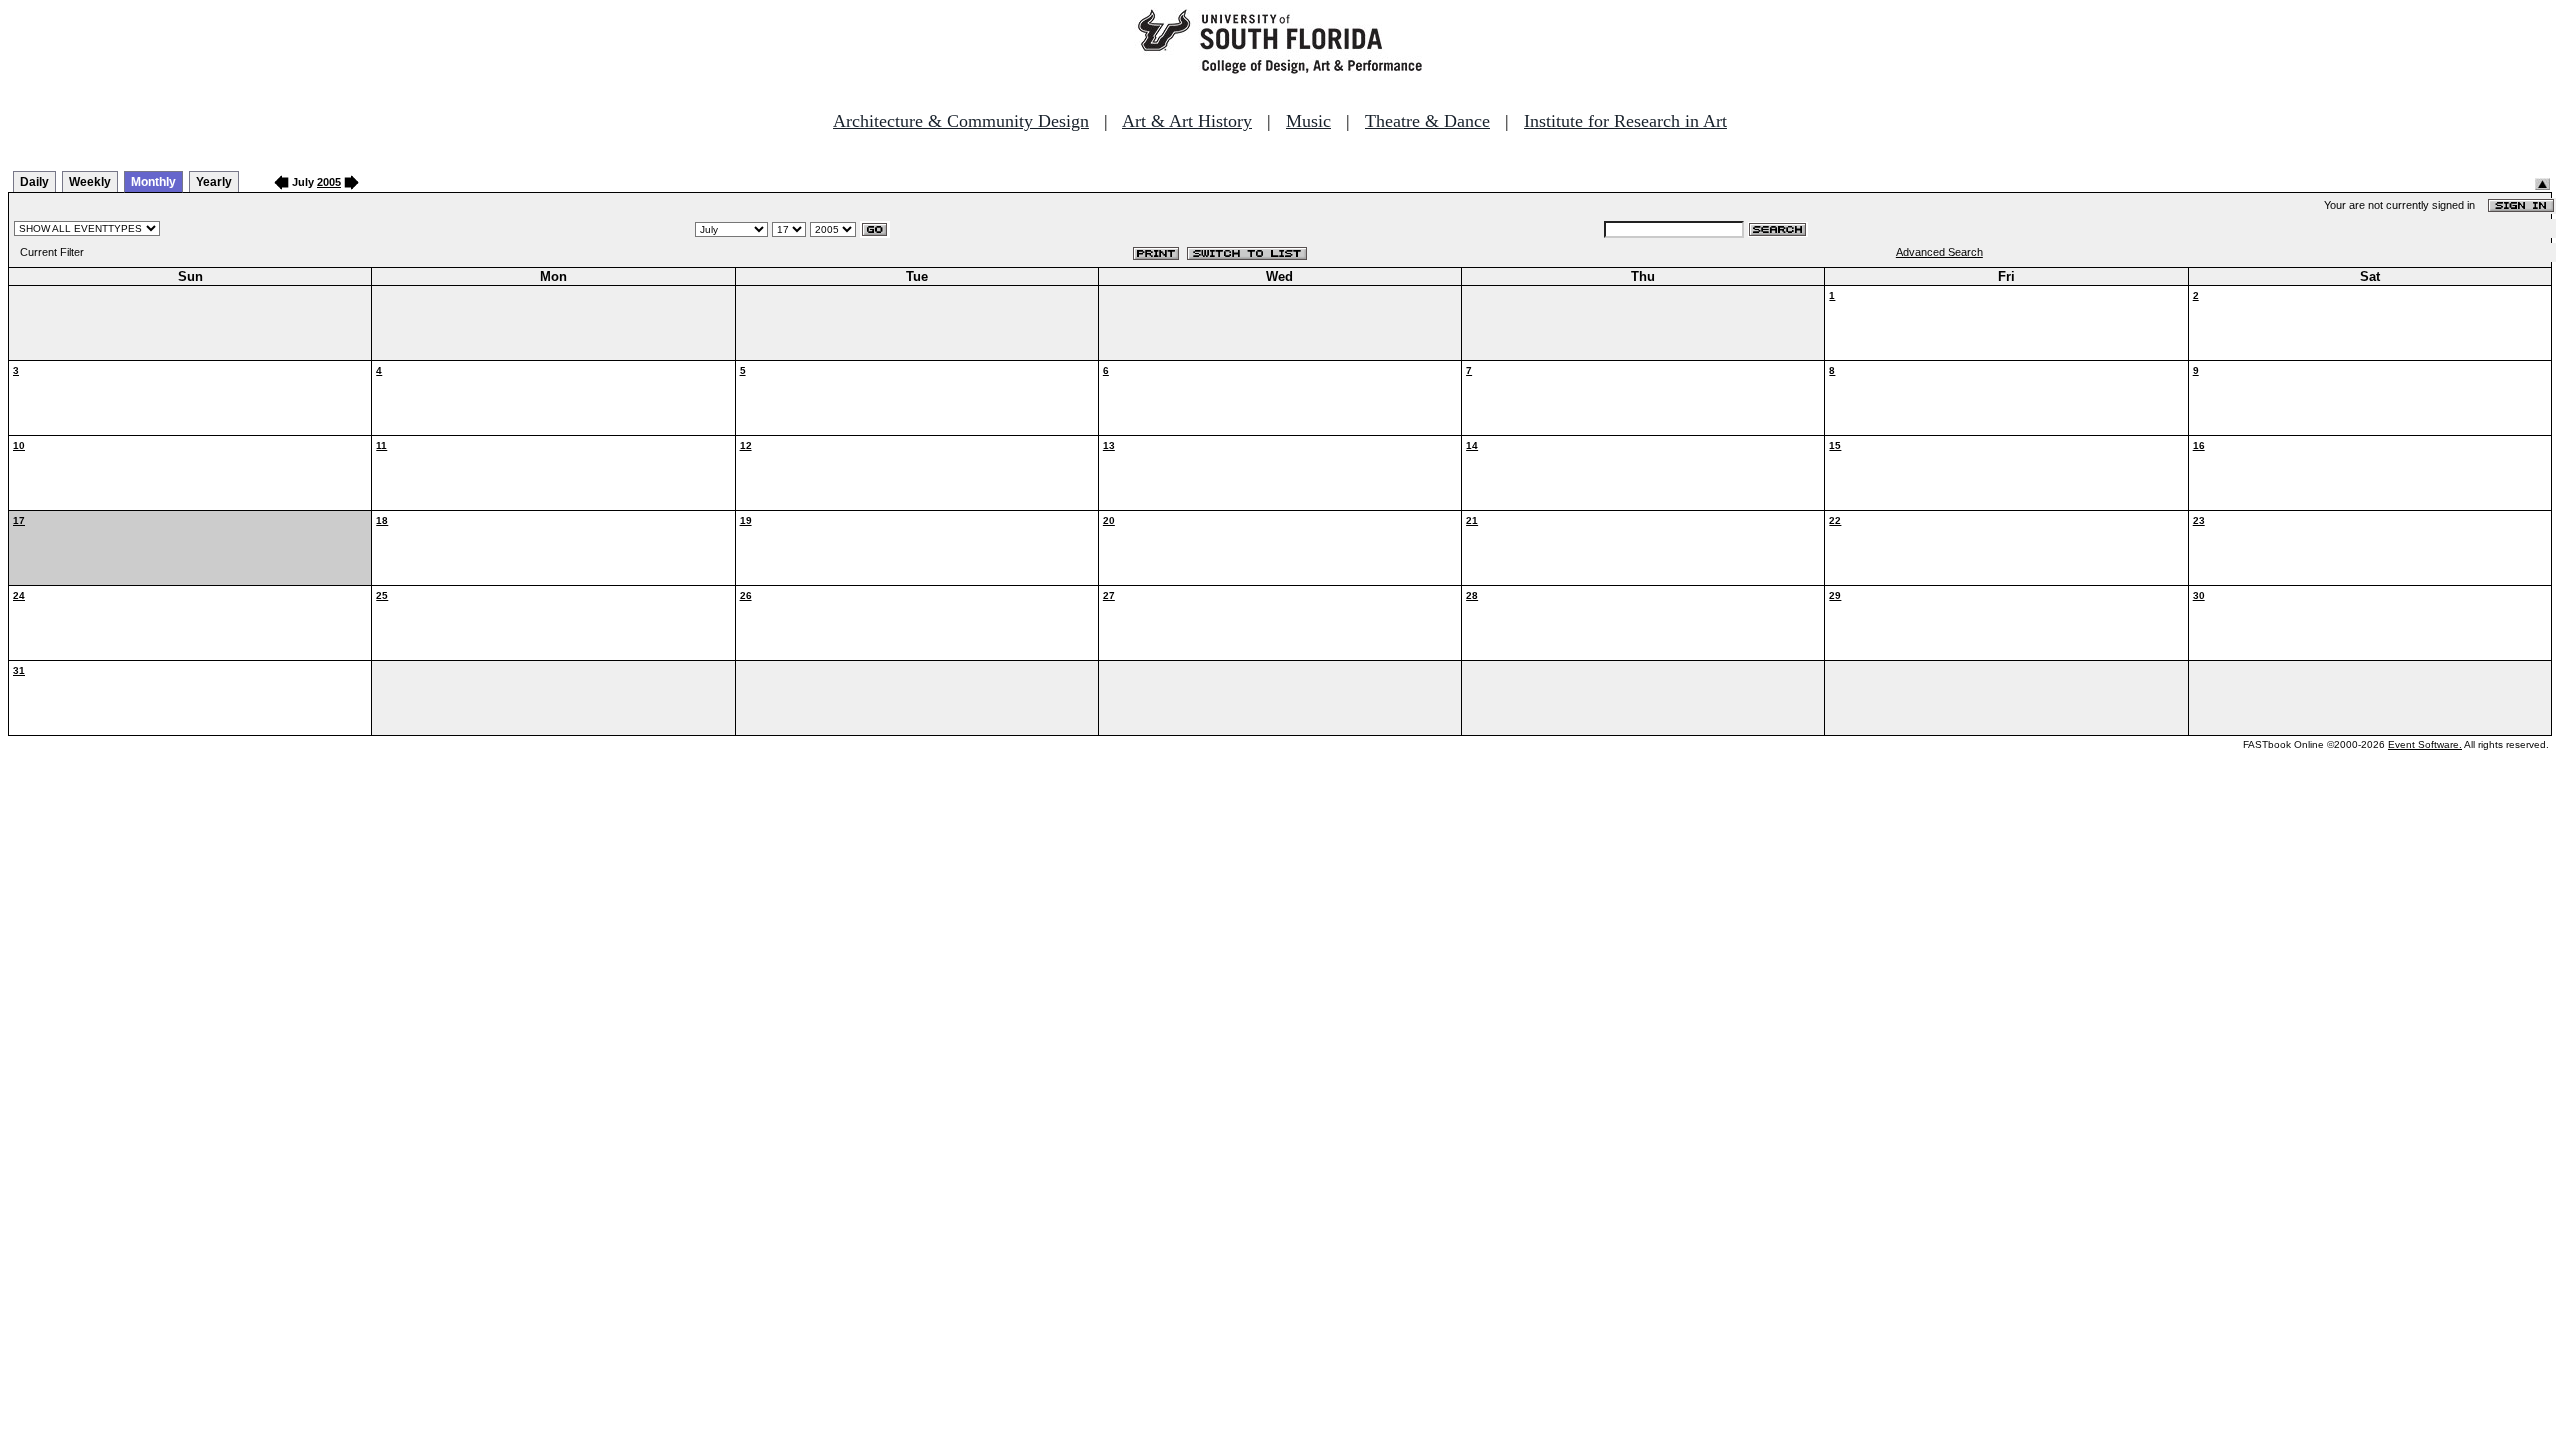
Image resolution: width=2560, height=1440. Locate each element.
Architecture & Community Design (961, 121)
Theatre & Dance (1427, 121)
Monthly (153, 182)
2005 (329, 182)
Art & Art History (1187, 121)
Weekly (90, 182)
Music (1308, 121)
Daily (34, 182)
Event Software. (2425, 744)
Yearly (214, 182)
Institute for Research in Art (1625, 121)
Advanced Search (1939, 252)
